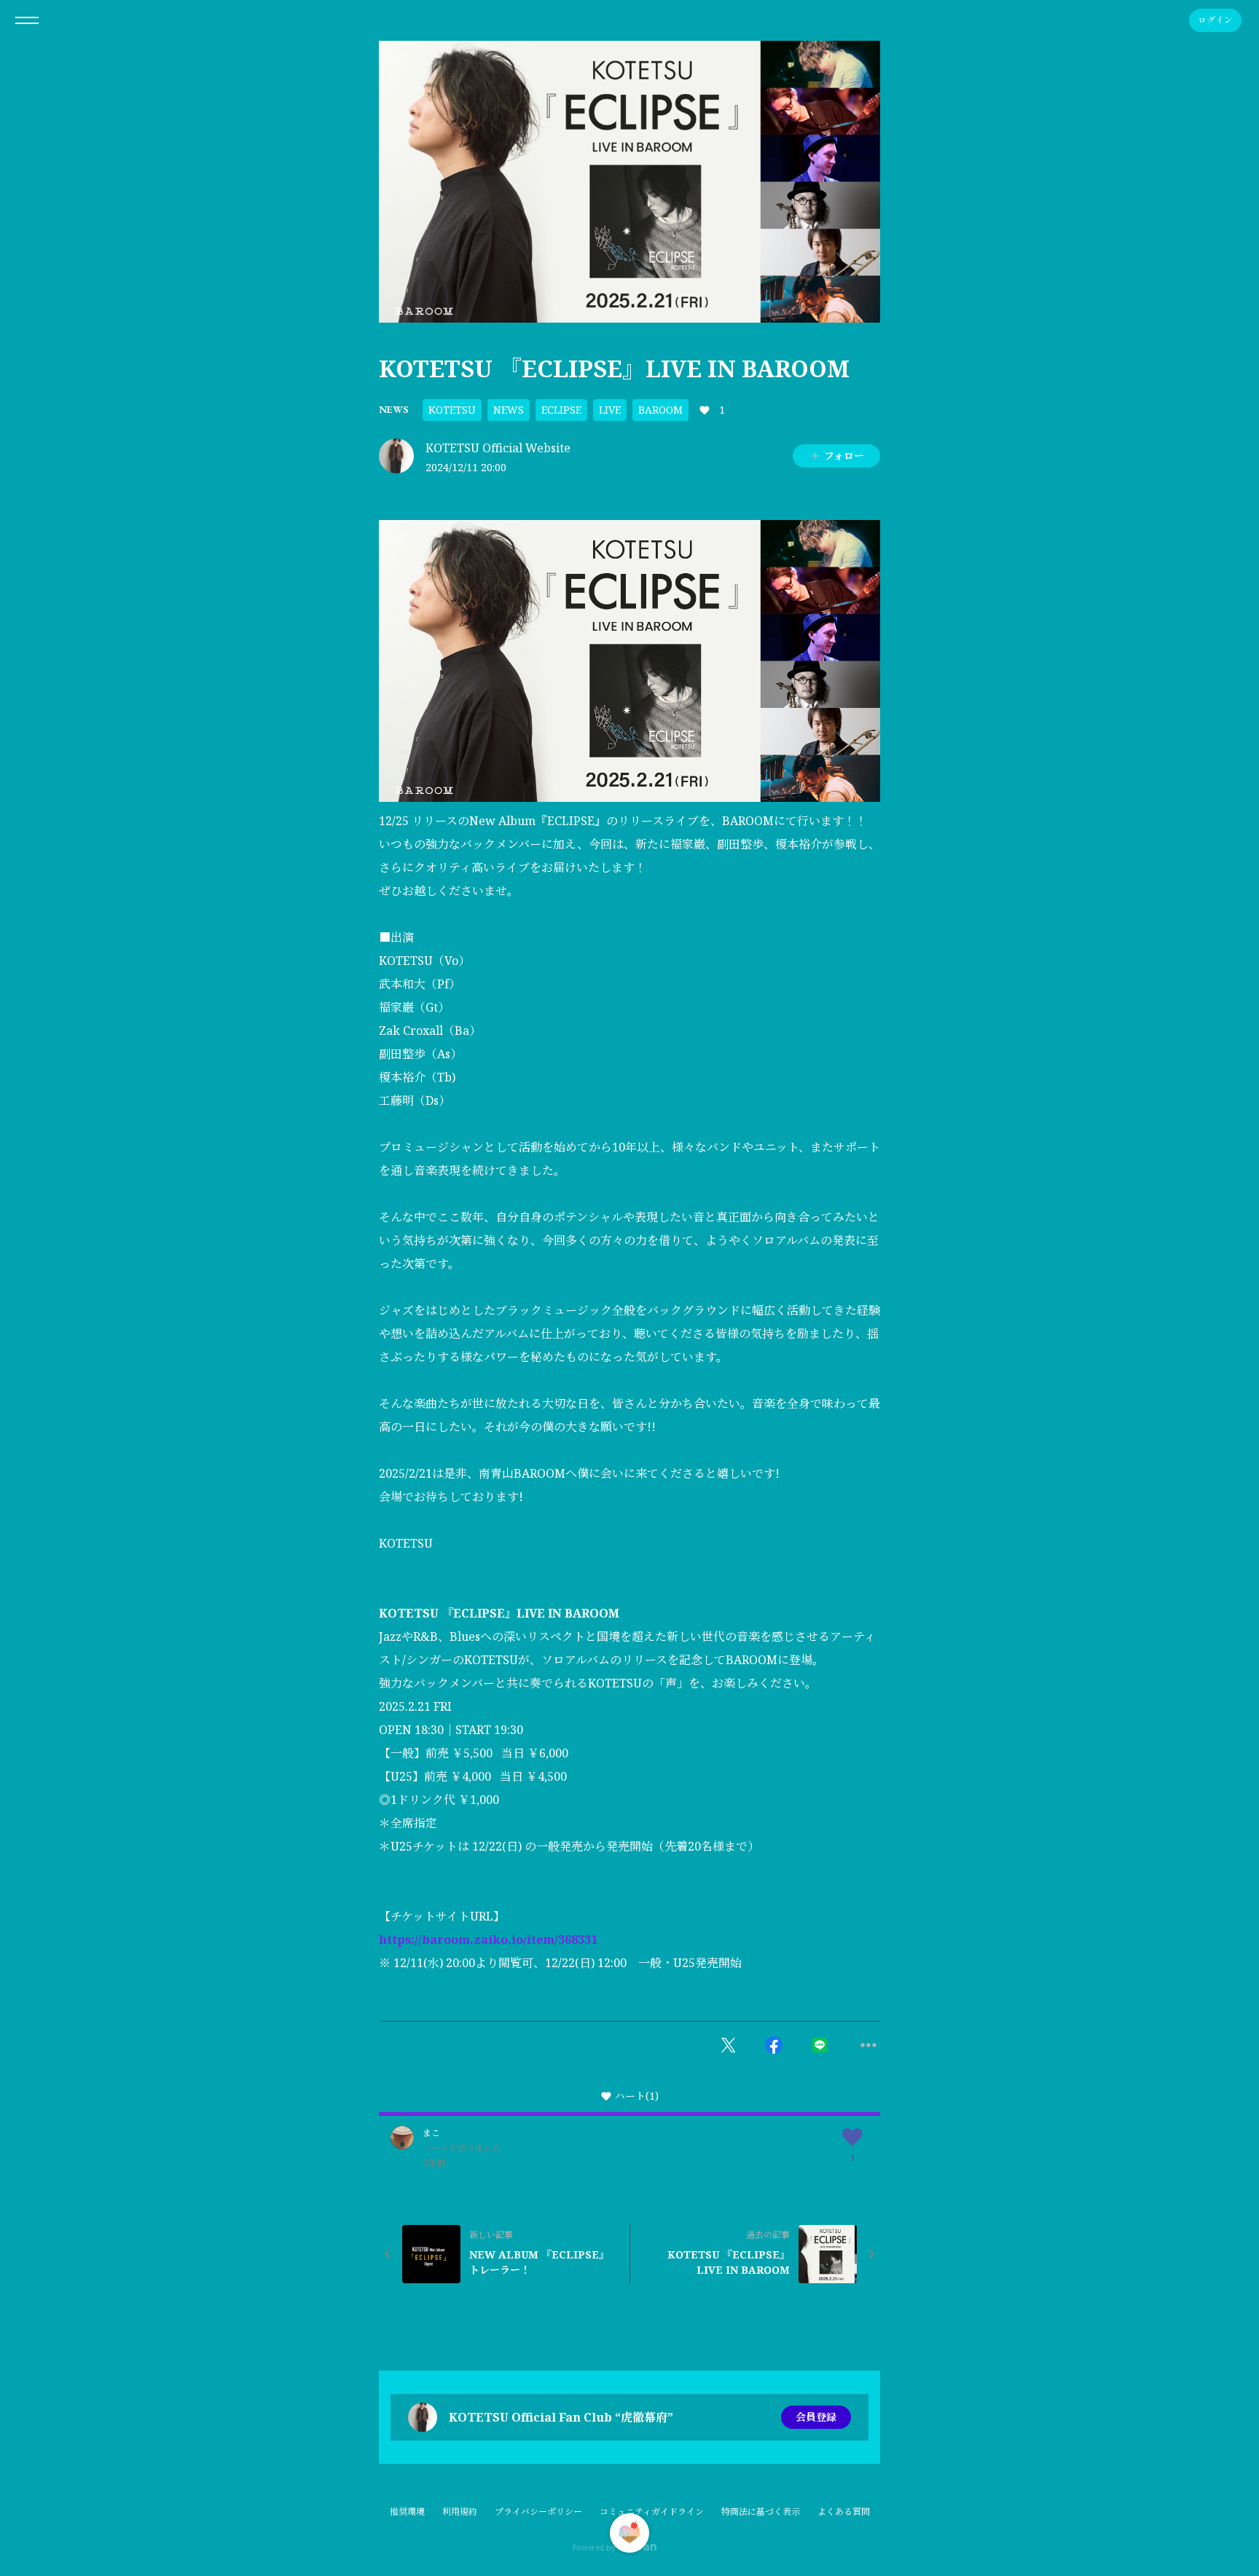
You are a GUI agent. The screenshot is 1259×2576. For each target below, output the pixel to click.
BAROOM (660, 410)
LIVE (610, 410)
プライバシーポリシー (538, 2512)
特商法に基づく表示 (761, 2512)
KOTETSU (452, 410)
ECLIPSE (561, 410)
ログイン (1215, 20)
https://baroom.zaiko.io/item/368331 (488, 1939)
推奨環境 (407, 2512)
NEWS (393, 409)
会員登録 (816, 2417)
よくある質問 (844, 2512)
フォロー (844, 456)
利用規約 (460, 2512)
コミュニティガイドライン (652, 2512)
